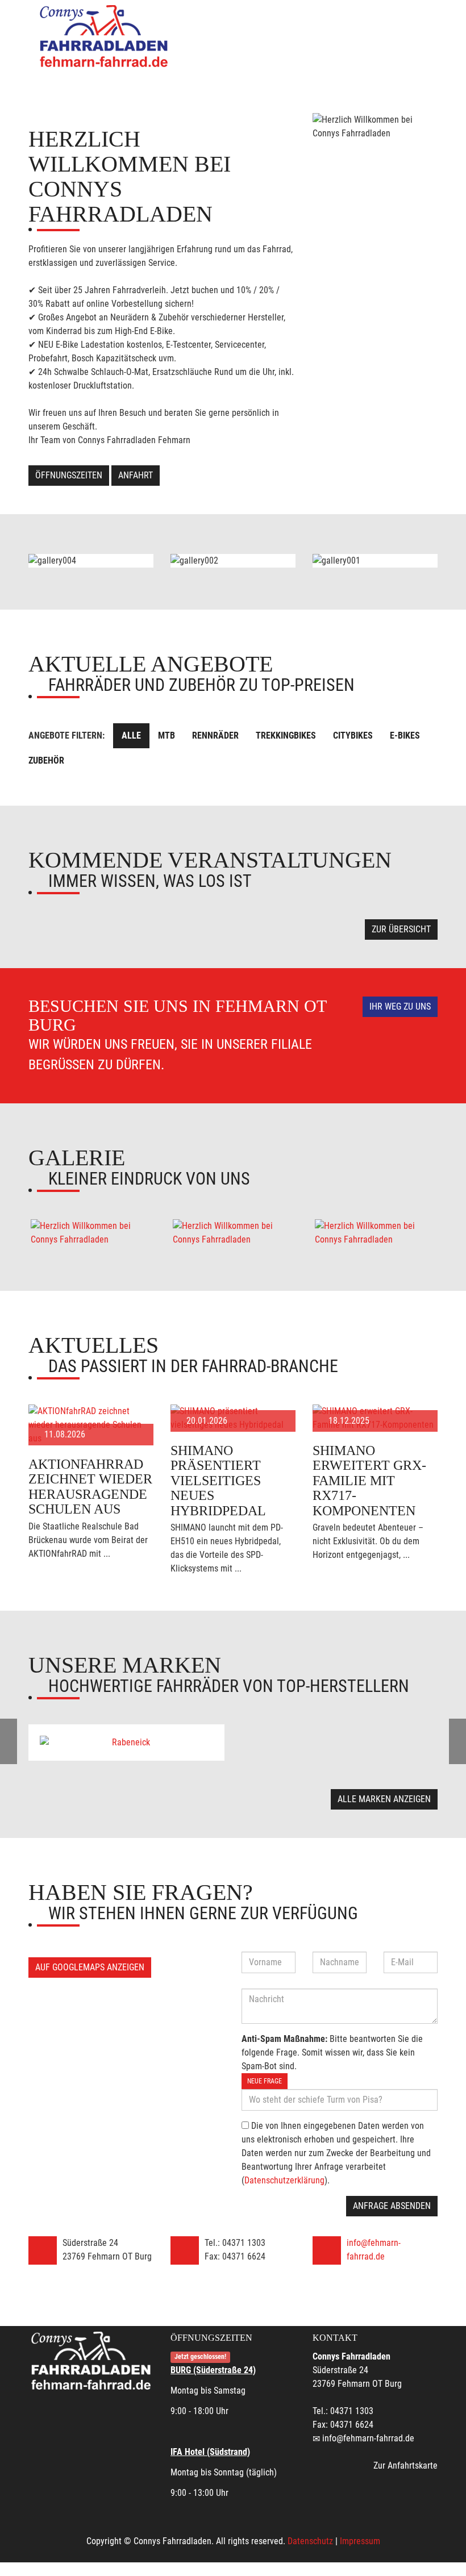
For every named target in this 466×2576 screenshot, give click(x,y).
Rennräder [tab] (215, 735)
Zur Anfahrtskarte (405, 2465)
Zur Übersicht (401, 929)
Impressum (360, 2541)
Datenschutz (310, 2541)
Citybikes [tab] (353, 735)
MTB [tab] (167, 735)
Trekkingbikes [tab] (286, 735)
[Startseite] (105, 36)
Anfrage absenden (392, 2206)
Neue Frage (265, 2081)
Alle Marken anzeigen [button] (384, 1799)
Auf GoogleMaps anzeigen (90, 1967)
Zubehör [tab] (46, 760)
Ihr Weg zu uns (400, 1006)
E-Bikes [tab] (405, 735)
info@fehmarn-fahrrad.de (368, 2438)
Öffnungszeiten (69, 475)
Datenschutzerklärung (284, 2180)
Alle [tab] (131, 735)
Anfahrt (136, 475)
